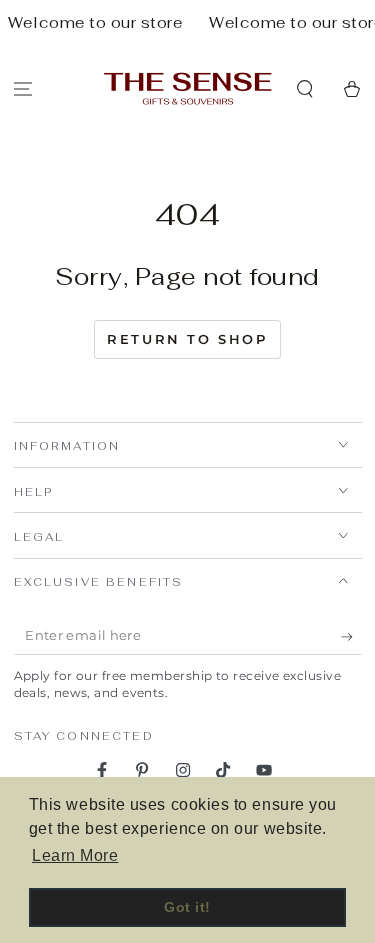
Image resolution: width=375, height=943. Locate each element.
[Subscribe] (351, 637)
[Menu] (23, 88)
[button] (304, 88)
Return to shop (187, 339)
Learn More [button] (75, 855)
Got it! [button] (187, 907)
